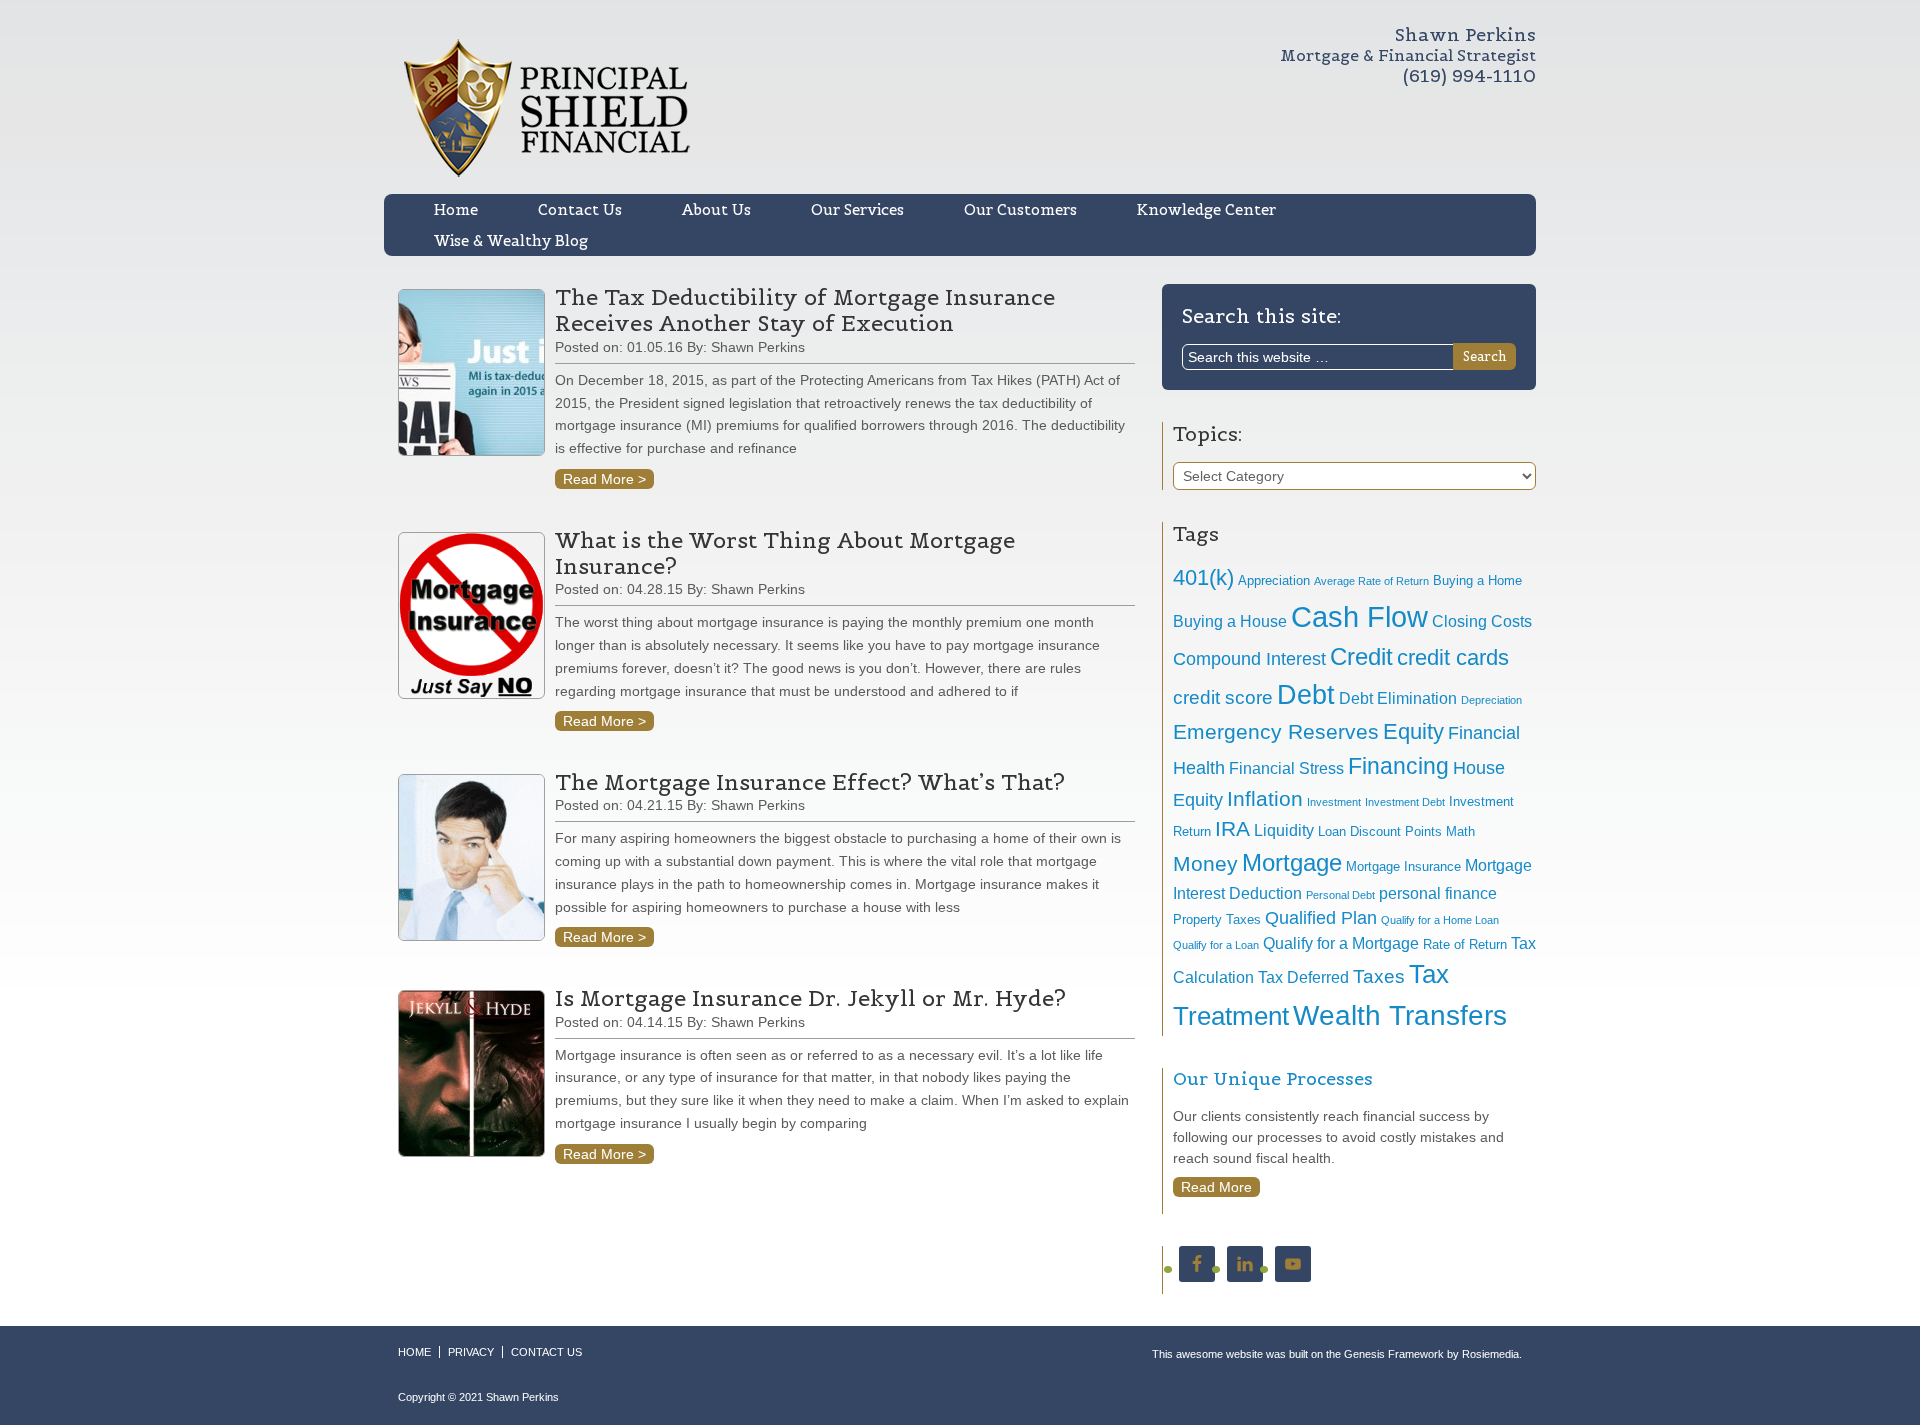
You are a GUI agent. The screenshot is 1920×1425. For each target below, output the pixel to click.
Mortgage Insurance (1403, 866)
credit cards (1453, 657)
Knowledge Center (1206, 209)
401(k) (1203, 577)
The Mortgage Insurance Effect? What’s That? (810, 782)
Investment (1334, 802)
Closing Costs (1482, 621)
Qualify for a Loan (1216, 945)
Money (1205, 863)
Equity (1413, 731)
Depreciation (1491, 700)
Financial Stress (1286, 768)
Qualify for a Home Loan (1440, 920)
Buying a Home (1477, 580)
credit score (1223, 697)
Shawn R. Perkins (780, 108)
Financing (1398, 766)
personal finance (1438, 893)
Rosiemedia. (1492, 1354)
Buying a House (1230, 621)
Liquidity (1284, 830)
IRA (1232, 828)
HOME (414, 1352)
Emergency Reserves (1276, 731)
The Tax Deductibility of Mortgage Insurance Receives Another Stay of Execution (805, 310)
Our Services (857, 209)
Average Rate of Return (1371, 581)
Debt (1306, 694)
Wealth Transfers (1400, 1015)
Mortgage (1292, 862)
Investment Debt (1405, 802)
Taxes (1379, 976)
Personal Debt (1340, 895)
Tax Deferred (1303, 977)
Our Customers (1020, 209)
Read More (1216, 1187)
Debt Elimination (1398, 698)
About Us (716, 209)
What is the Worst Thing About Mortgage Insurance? (785, 553)
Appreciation (1274, 580)
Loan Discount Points (1380, 831)
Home (456, 209)
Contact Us (580, 209)
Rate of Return (1465, 944)
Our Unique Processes (1273, 1078)
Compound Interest (1249, 659)
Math (1460, 831)
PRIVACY (471, 1352)
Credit (1361, 656)
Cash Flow (1359, 616)
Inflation (1265, 798)
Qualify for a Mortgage (1341, 943)
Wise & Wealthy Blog (511, 240)
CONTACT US (546, 1352)
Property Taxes (1217, 919)
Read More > (604, 479)
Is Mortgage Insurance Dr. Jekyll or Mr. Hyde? (810, 998)
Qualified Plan (1321, 918)
